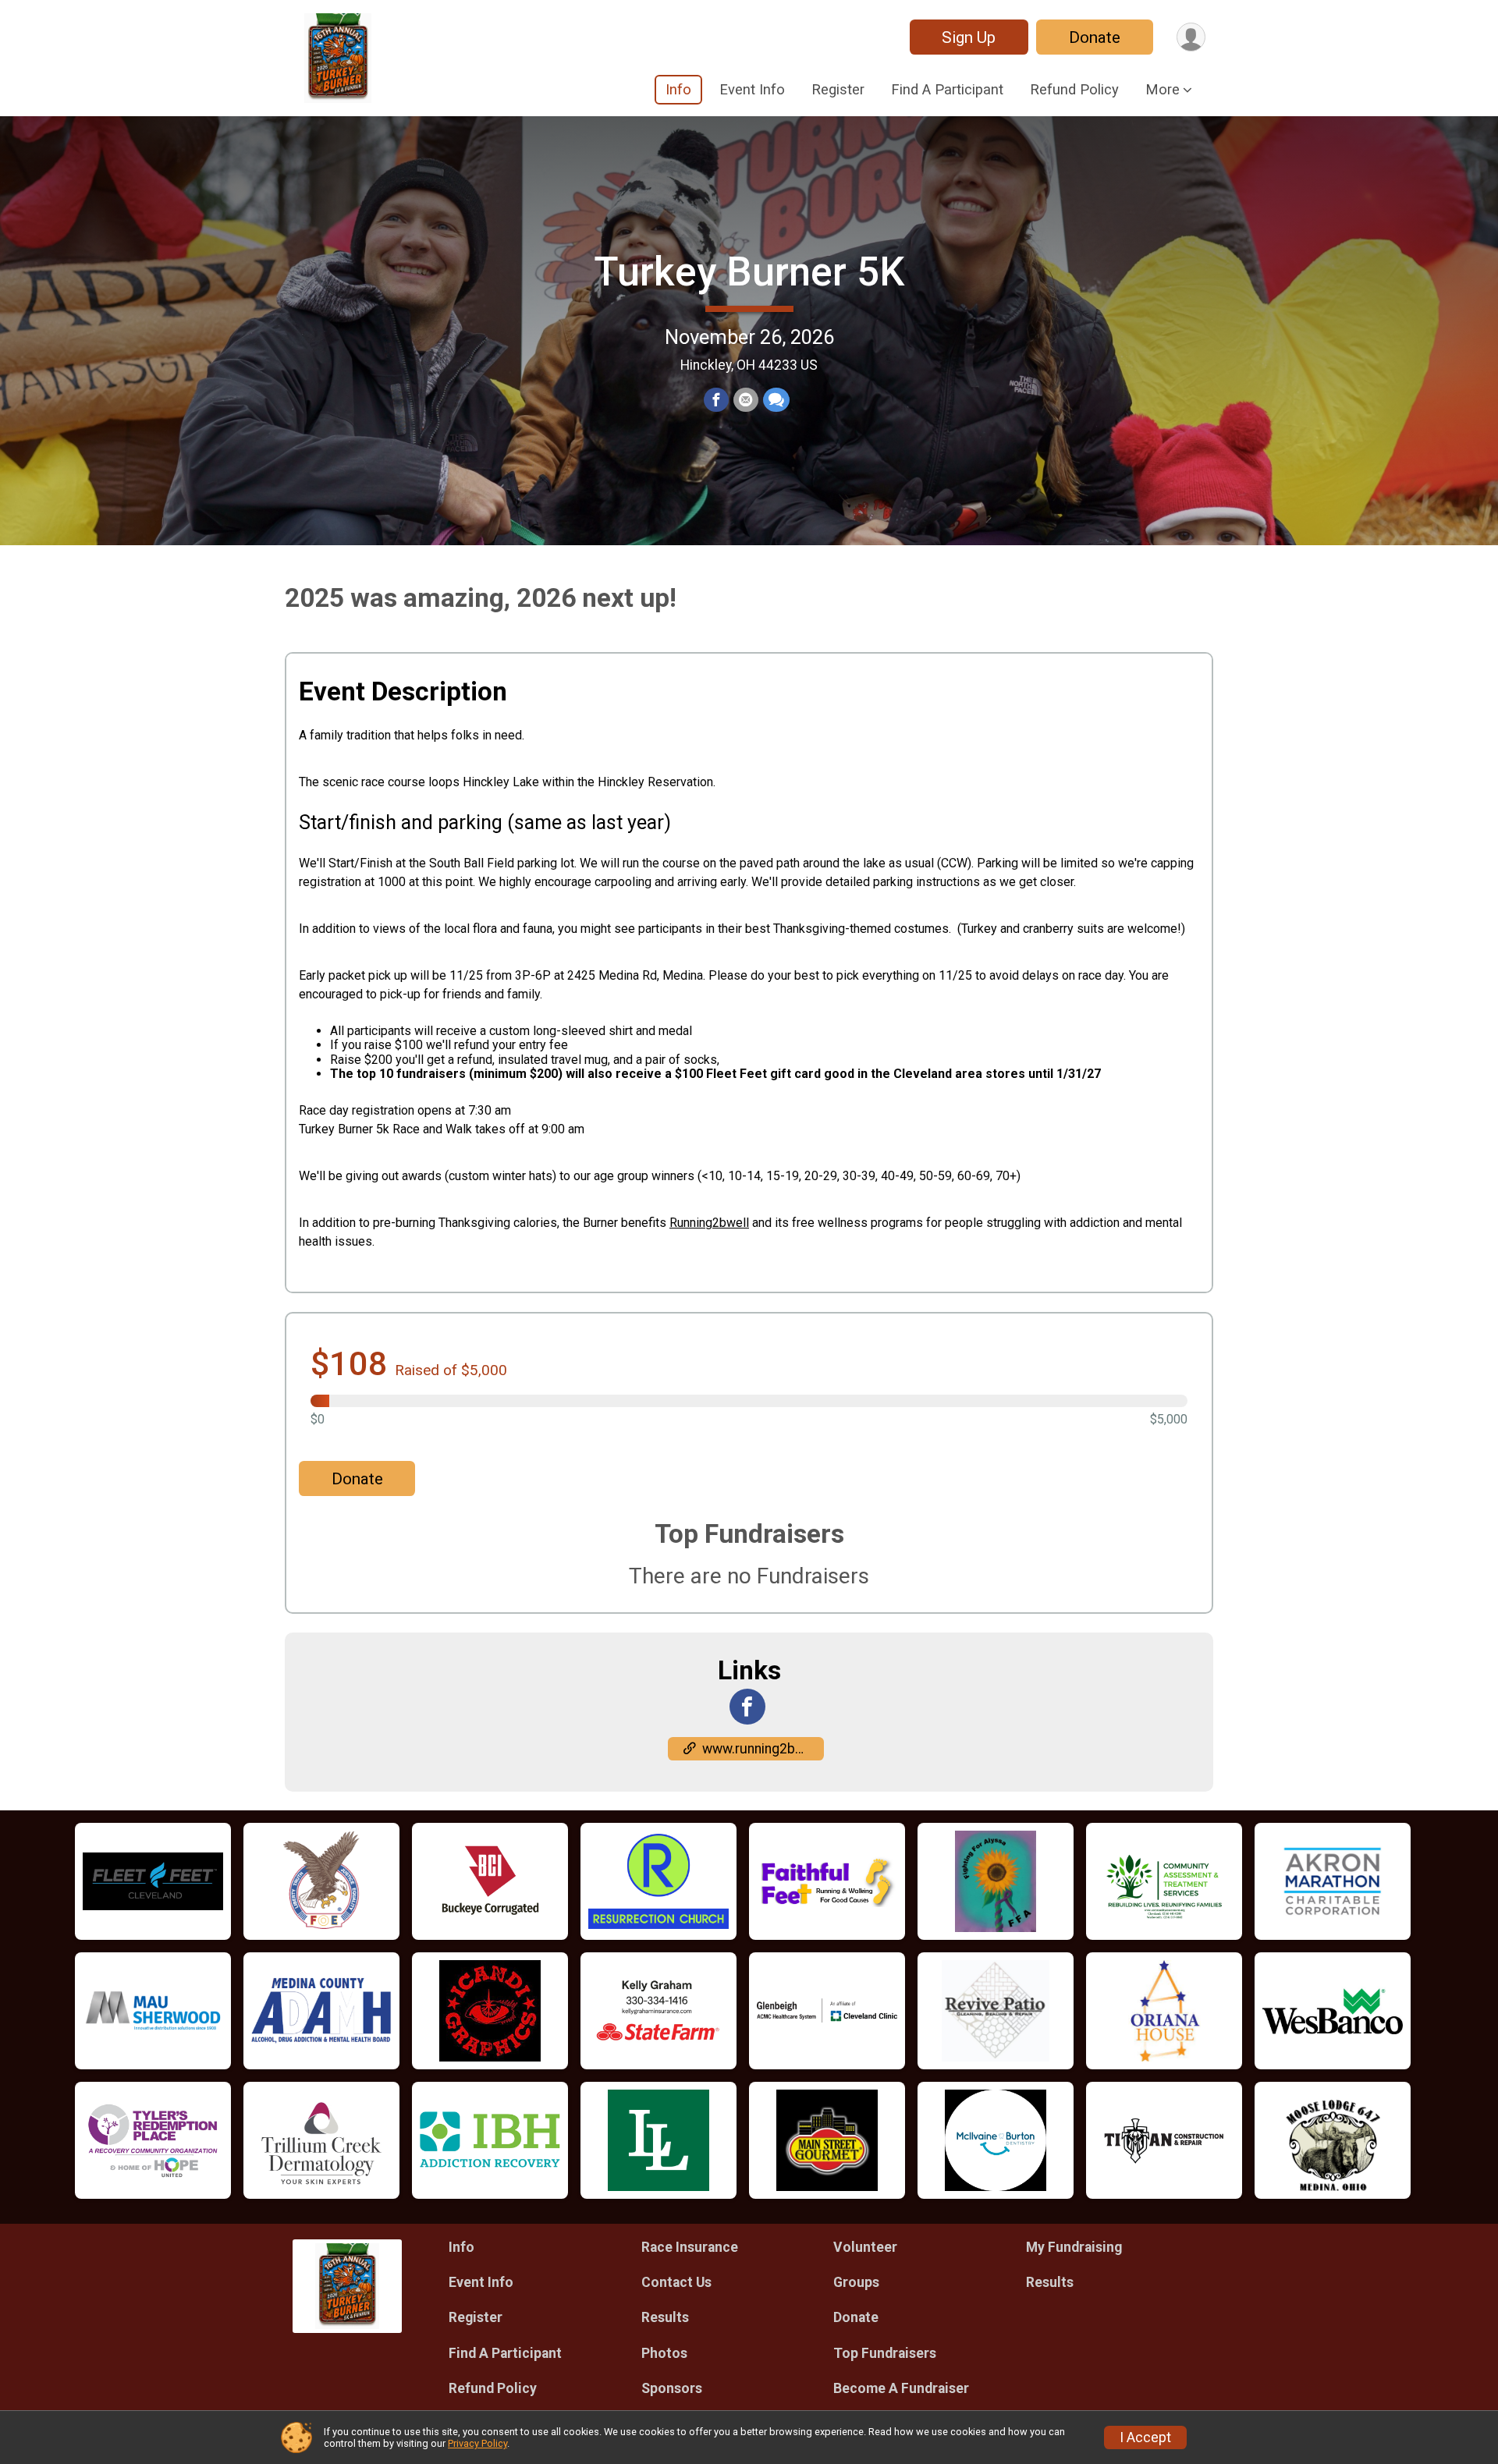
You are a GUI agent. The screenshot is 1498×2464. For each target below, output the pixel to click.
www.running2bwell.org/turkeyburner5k (763, 1749)
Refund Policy (1074, 89)
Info (678, 89)
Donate (1095, 37)
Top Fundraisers (885, 2353)
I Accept (1145, 2437)
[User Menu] (1191, 37)
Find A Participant (947, 89)
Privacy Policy (477, 2443)
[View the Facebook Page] (747, 1707)
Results (665, 2317)
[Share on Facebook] (716, 400)
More (1163, 89)
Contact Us (676, 2282)
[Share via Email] (746, 400)
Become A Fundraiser (901, 2388)
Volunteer (865, 2247)
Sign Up (969, 37)
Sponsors (672, 2388)
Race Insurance (690, 2247)
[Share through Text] (776, 400)
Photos (664, 2353)
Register (838, 89)
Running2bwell (709, 1223)
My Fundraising (1074, 2247)
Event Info (752, 89)
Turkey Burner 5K (749, 272)
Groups (856, 2282)
